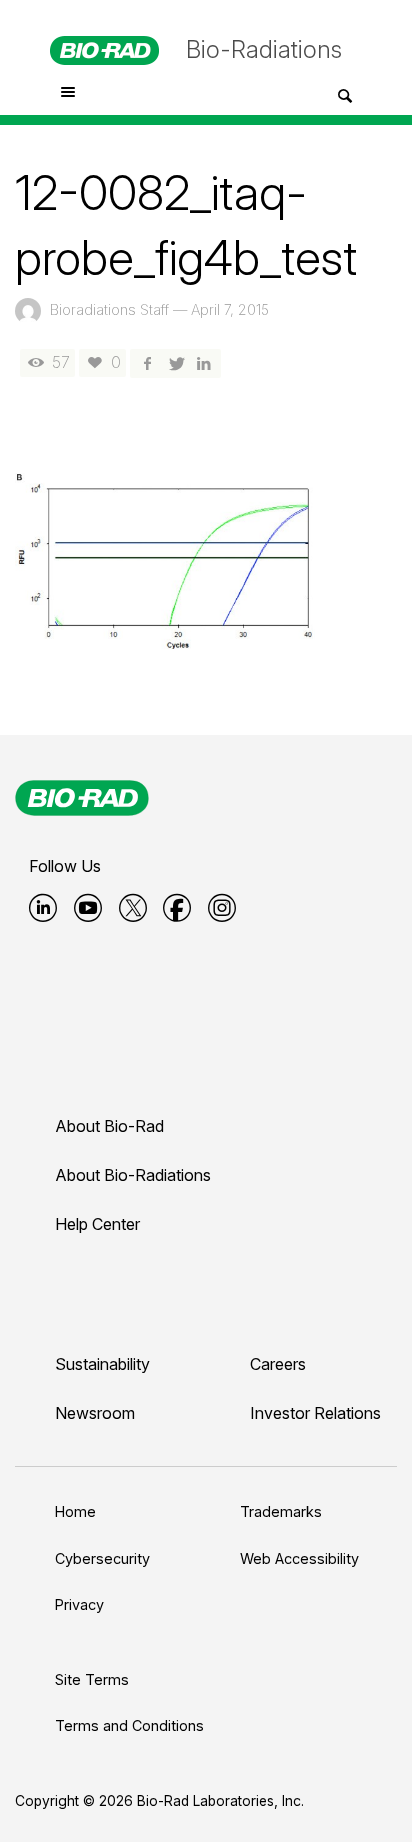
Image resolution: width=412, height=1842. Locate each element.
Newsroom (95, 1413)
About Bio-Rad (109, 1126)
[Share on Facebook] (147, 362)
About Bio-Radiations (133, 1175)
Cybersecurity (102, 1558)
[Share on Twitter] (175, 362)
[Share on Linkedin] (204, 362)
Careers (278, 1364)
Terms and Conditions (129, 1725)
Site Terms (92, 1679)
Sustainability (102, 1364)
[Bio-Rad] (82, 798)
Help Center (97, 1224)
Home (75, 1511)
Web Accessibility (299, 1558)
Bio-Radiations (264, 49)
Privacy (79, 1604)
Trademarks (281, 1511)
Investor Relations (315, 1413)
